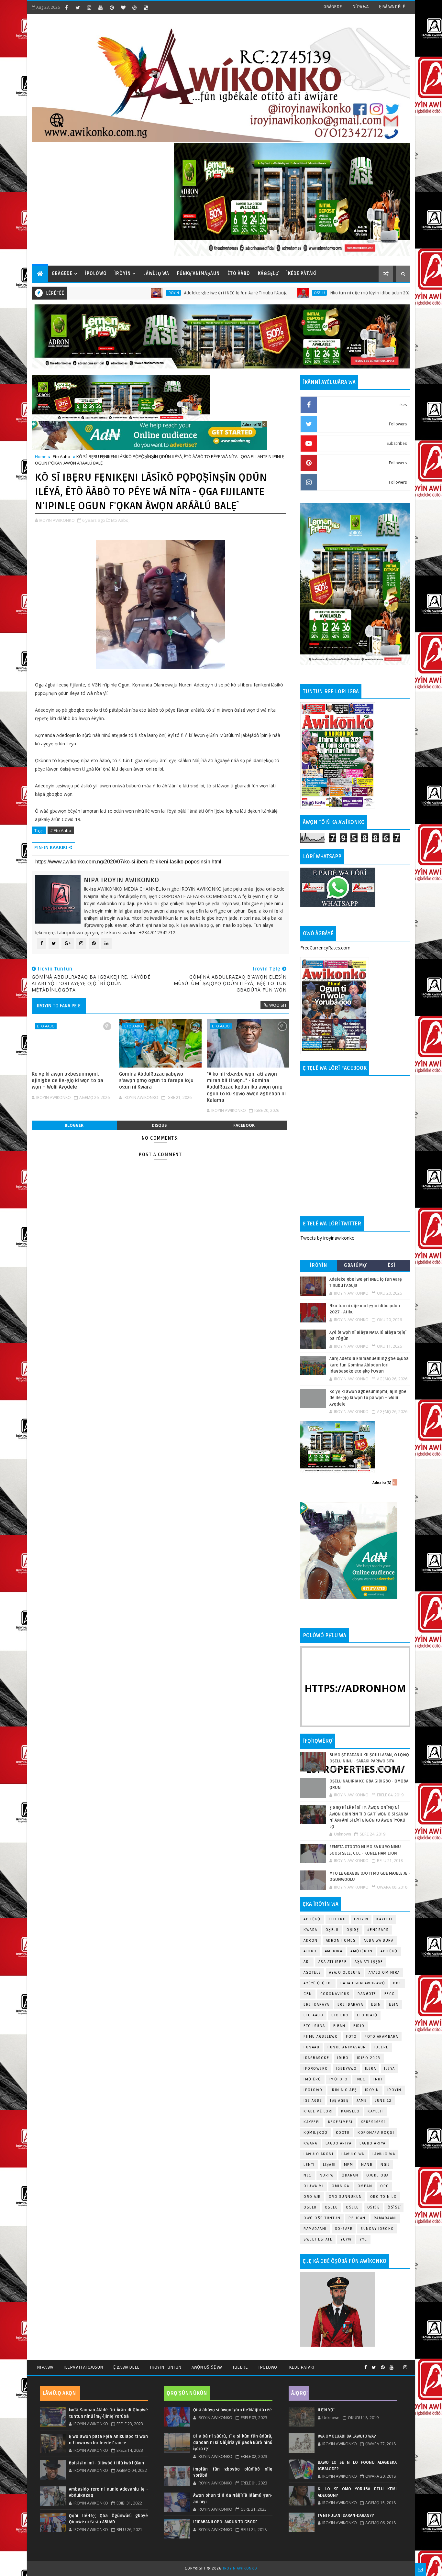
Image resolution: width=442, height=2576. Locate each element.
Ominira (341, 2186)
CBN (308, 1994)
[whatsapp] (398, 2365)
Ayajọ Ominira (384, 1973)
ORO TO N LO (384, 2197)
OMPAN (365, 2186)
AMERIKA (334, 1951)
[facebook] (66, 7)
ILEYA (390, 2069)
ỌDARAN (350, 2175)
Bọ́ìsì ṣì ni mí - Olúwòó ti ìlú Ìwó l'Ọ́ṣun (106, 2463)
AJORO (310, 1951)
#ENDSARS (378, 1930)
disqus (159, 1125)
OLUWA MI (314, 2186)
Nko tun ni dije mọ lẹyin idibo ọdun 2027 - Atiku (297, 293)
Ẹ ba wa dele (126, 2367)
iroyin (372, 2090)
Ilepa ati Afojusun (83, 2367)
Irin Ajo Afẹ (344, 2090)
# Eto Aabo (61, 830)
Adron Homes (341, 1940)
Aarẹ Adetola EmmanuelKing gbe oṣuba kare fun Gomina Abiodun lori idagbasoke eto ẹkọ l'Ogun (369, 1365)
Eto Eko (337, 1919)
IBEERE (381, 2047)
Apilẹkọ (312, 1919)
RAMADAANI (315, 2229)
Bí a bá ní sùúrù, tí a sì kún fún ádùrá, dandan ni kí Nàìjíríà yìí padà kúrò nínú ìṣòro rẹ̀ (233, 2443)
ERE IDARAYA (350, 2005)
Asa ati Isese (333, 1962)
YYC (363, 2239)
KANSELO (350, 2111)
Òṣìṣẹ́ (394, 2207)
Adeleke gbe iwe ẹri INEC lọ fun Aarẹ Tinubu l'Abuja (154, 293)
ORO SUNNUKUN (345, 2197)
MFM (349, 2165)
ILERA (371, 2069)
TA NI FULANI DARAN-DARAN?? (346, 2516)
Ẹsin (394, 2005)
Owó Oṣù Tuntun (322, 2218)
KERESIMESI (340, 2122)
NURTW (327, 2175)
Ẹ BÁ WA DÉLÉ (392, 7)
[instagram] (89, 7)
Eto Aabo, (120, 520)
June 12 (383, 2101)
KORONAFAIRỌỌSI (376, 2133)
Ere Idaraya (316, 2005)
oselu (310, 2207)
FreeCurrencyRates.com (325, 948)
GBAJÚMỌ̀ (355, 1265)
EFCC (390, 1994)
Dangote (367, 1994)
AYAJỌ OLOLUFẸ (345, 1973)
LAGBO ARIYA (373, 2143)
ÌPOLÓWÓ (96, 274)
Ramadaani (385, 2218)
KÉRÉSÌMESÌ (373, 2122)
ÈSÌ (392, 1265)
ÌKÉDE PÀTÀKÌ (302, 274)
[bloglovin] (123, 7)
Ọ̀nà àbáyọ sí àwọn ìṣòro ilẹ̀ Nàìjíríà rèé (232, 2410)
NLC (308, 2175)
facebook (244, 1125)
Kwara (310, 1930)
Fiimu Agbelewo (321, 2037)
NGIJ (385, 2165)
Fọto (351, 2037)
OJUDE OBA (378, 2175)
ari (307, 1962)
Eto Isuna (314, 2026)
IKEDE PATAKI (301, 2367)
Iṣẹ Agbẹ (339, 2101)
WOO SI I (278, 1005)
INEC (360, 2079)
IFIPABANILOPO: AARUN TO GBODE (225, 2522)
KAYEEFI (377, 293)
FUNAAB (311, 2047)
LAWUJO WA (384, 2154)
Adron (311, 1940)
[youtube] (100, 7)
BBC (397, 1983)
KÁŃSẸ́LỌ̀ (268, 274)
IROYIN (92, 293)
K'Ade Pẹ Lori (318, 2111)
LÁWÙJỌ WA (156, 274)
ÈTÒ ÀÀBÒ (239, 274)
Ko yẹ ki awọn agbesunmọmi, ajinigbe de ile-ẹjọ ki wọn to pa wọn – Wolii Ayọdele (67, 1081)
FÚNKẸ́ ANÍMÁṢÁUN (198, 274)
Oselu (238, 293)
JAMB (362, 2101)
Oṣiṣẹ (353, 1930)
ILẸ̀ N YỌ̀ (326, 2410)
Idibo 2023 (369, 2058)
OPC (385, 2186)
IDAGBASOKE (316, 2058)
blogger (74, 1125)
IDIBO (343, 2058)
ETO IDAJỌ (367, 2015)
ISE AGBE (313, 2101)
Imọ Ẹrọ (312, 2079)
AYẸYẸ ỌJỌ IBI (318, 1983)
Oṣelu (332, 1930)
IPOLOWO (313, 2090)
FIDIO (359, 2026)
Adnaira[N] (252, 424)
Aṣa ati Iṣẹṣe (369, 1962)
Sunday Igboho (377, 2229)
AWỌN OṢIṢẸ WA (207, 2367)
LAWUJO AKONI (318, 2154)
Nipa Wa (45, 2367)
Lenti (309, 2165)
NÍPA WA (360, 7)
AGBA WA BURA (379, 1940)
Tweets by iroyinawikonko (327, 1238)
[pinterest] (112, 7)
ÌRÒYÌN (123, 274)
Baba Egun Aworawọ (363, 1983)
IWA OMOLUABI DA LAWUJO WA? (347, 2436)
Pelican (357, 2218)
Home (41, 456)
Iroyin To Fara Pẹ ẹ (59, 1006)
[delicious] (146, 7)
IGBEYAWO (347, 2069)
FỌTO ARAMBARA (381, 2037)
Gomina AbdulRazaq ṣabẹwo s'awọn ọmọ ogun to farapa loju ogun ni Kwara (156, 1081)
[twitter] (78, 7)
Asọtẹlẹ (312, 1973)
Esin (376, 2005)
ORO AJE (312, 2197)
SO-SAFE (344, 2229)
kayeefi (376, 2111)
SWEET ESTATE (318, 2239)
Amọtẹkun (361, 1951)
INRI (378, 2079)
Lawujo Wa (353, 2154)
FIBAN (339, 2026)
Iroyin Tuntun (166, 2367)
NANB (367, 2165)
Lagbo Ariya (339, 2143)
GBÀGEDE (333, 7)
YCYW (346, 2239)
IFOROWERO (316, 2069)
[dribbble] (134, 7)
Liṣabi (329, 2165)
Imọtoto (339, 2079)
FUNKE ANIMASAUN (347, 2047)
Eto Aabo (61, 456)
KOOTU (343, 2133)
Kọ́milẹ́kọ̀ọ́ (316, 2133)
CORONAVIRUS (335, 1994)
